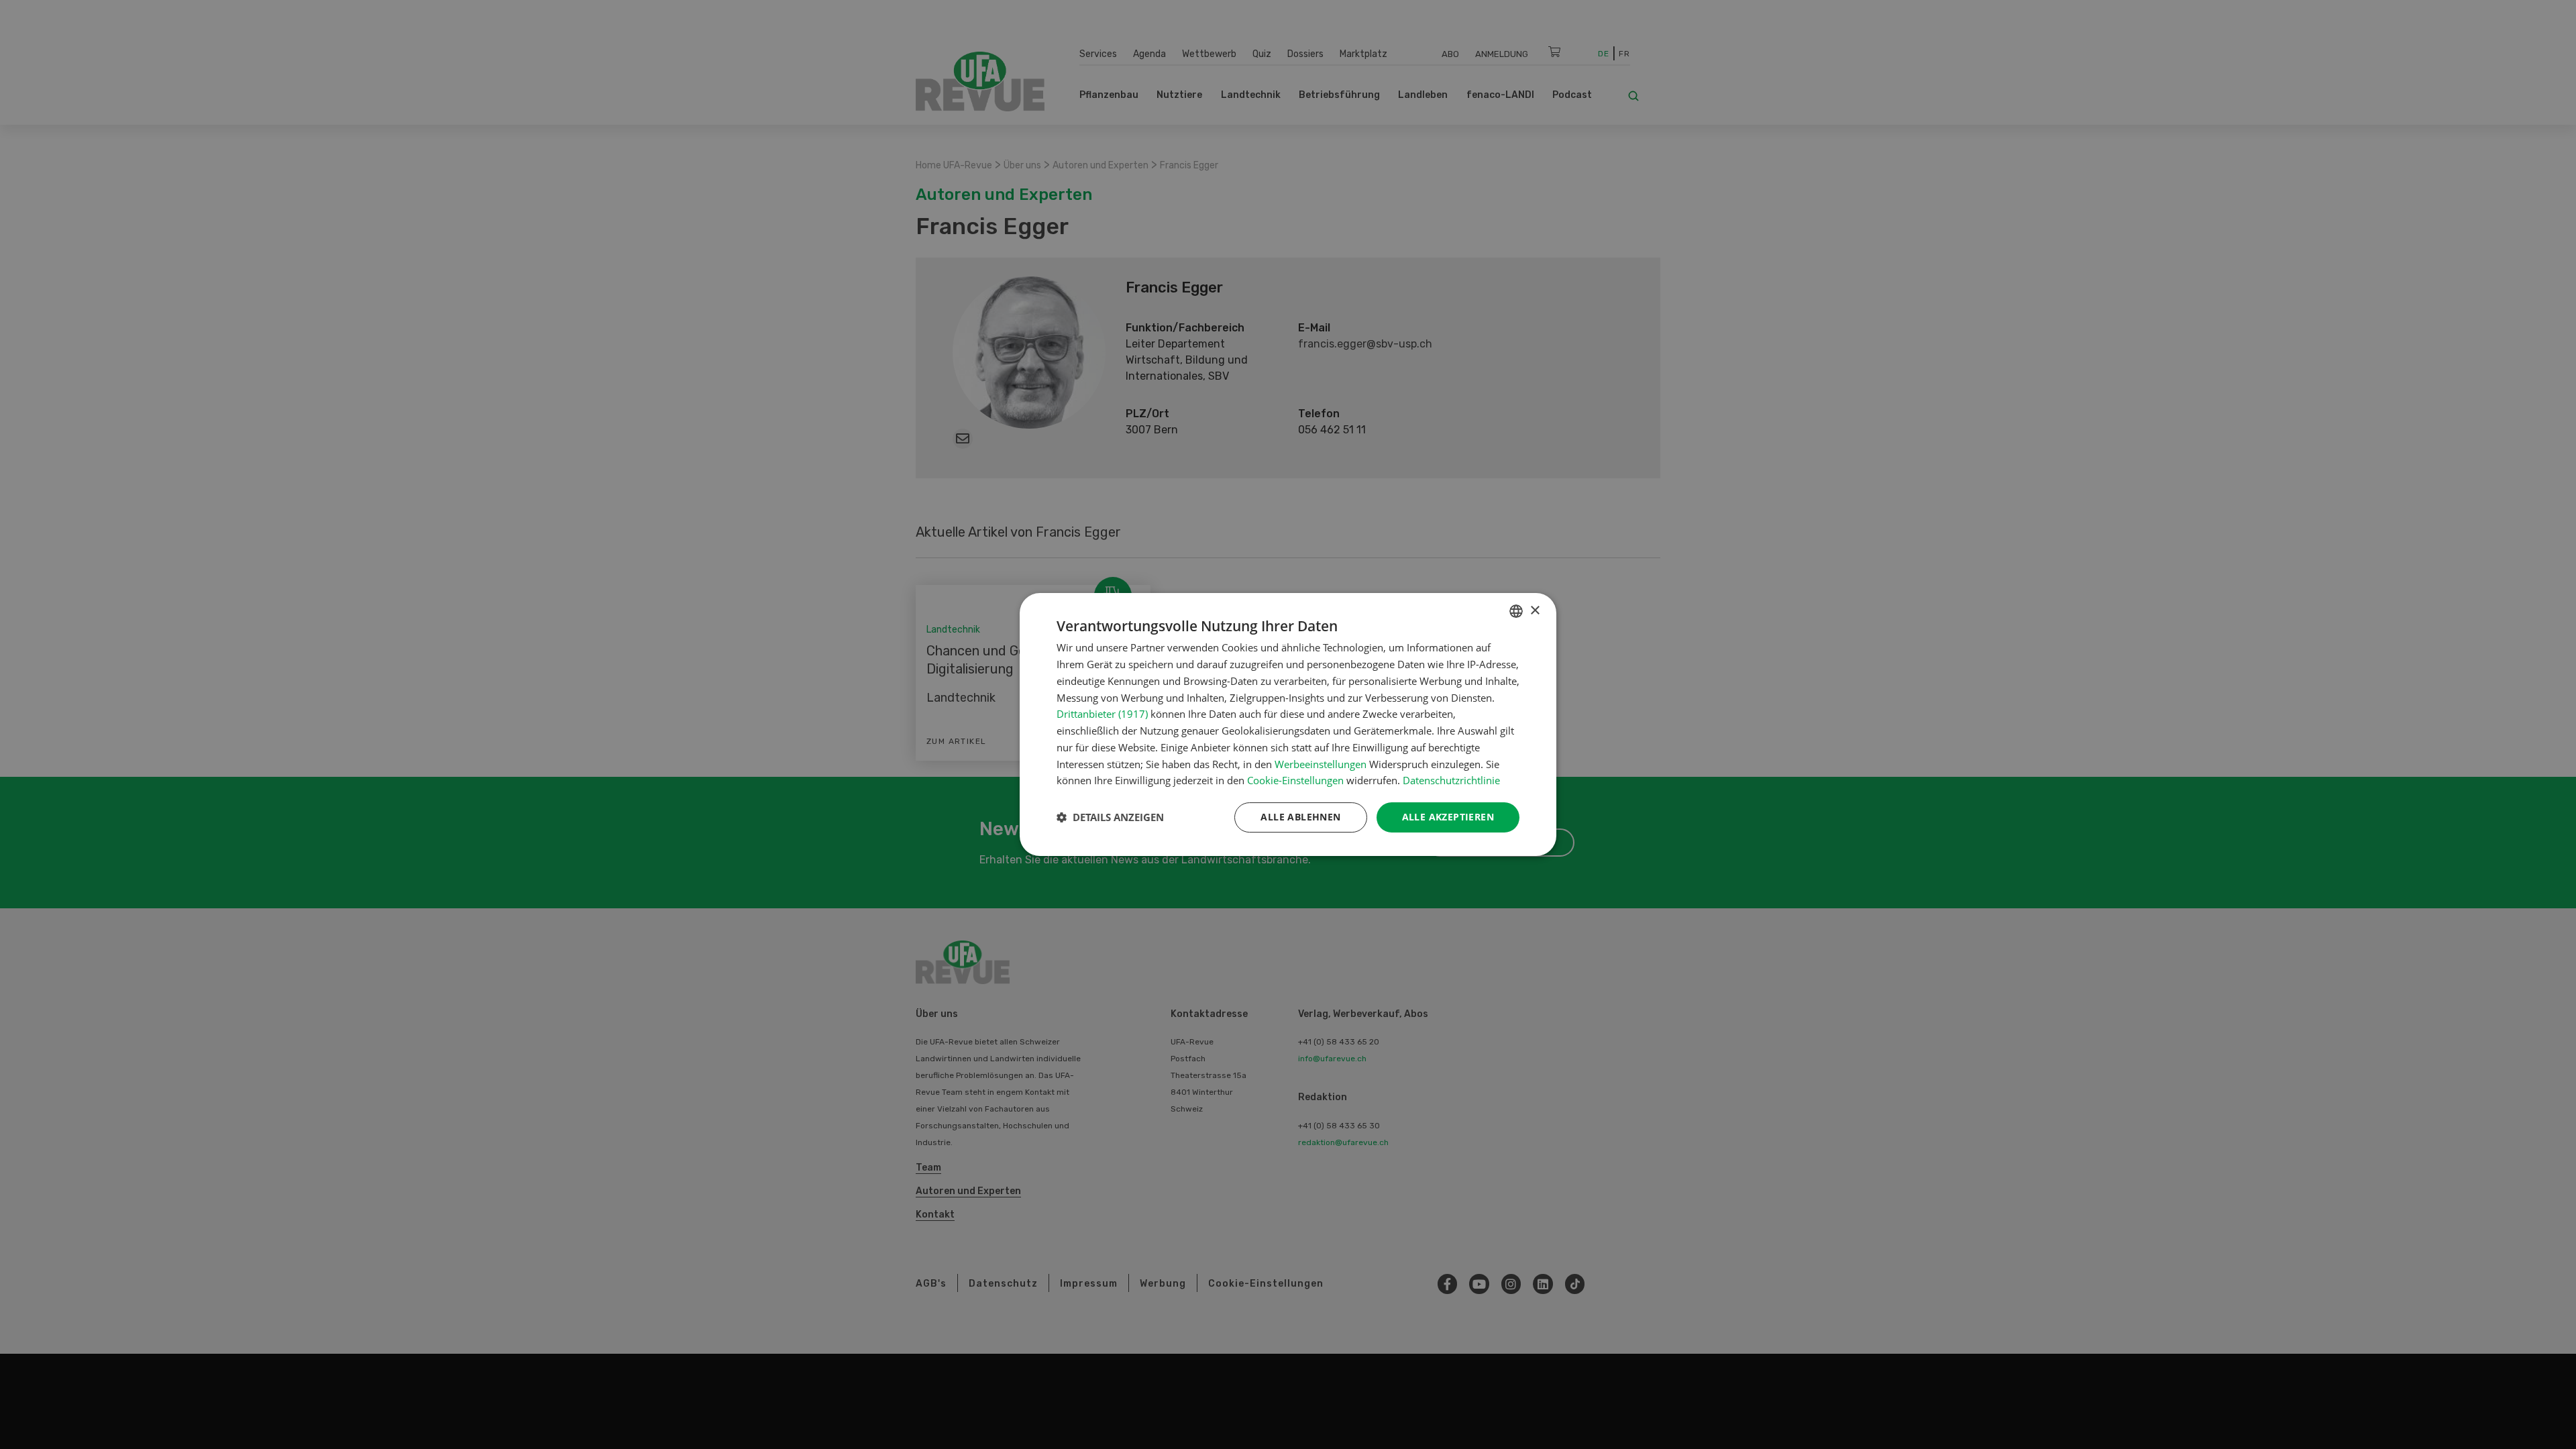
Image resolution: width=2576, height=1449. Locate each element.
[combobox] (1516, 611)
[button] (1110, 818)
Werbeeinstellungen (1321, 764)
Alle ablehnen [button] (1300, 817)
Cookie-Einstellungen (1295, 780)
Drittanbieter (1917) (1102, 714)
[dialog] (1288, 724)
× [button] (1535, 611)
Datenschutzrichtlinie (1451, 780)
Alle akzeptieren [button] (1448, 817)
